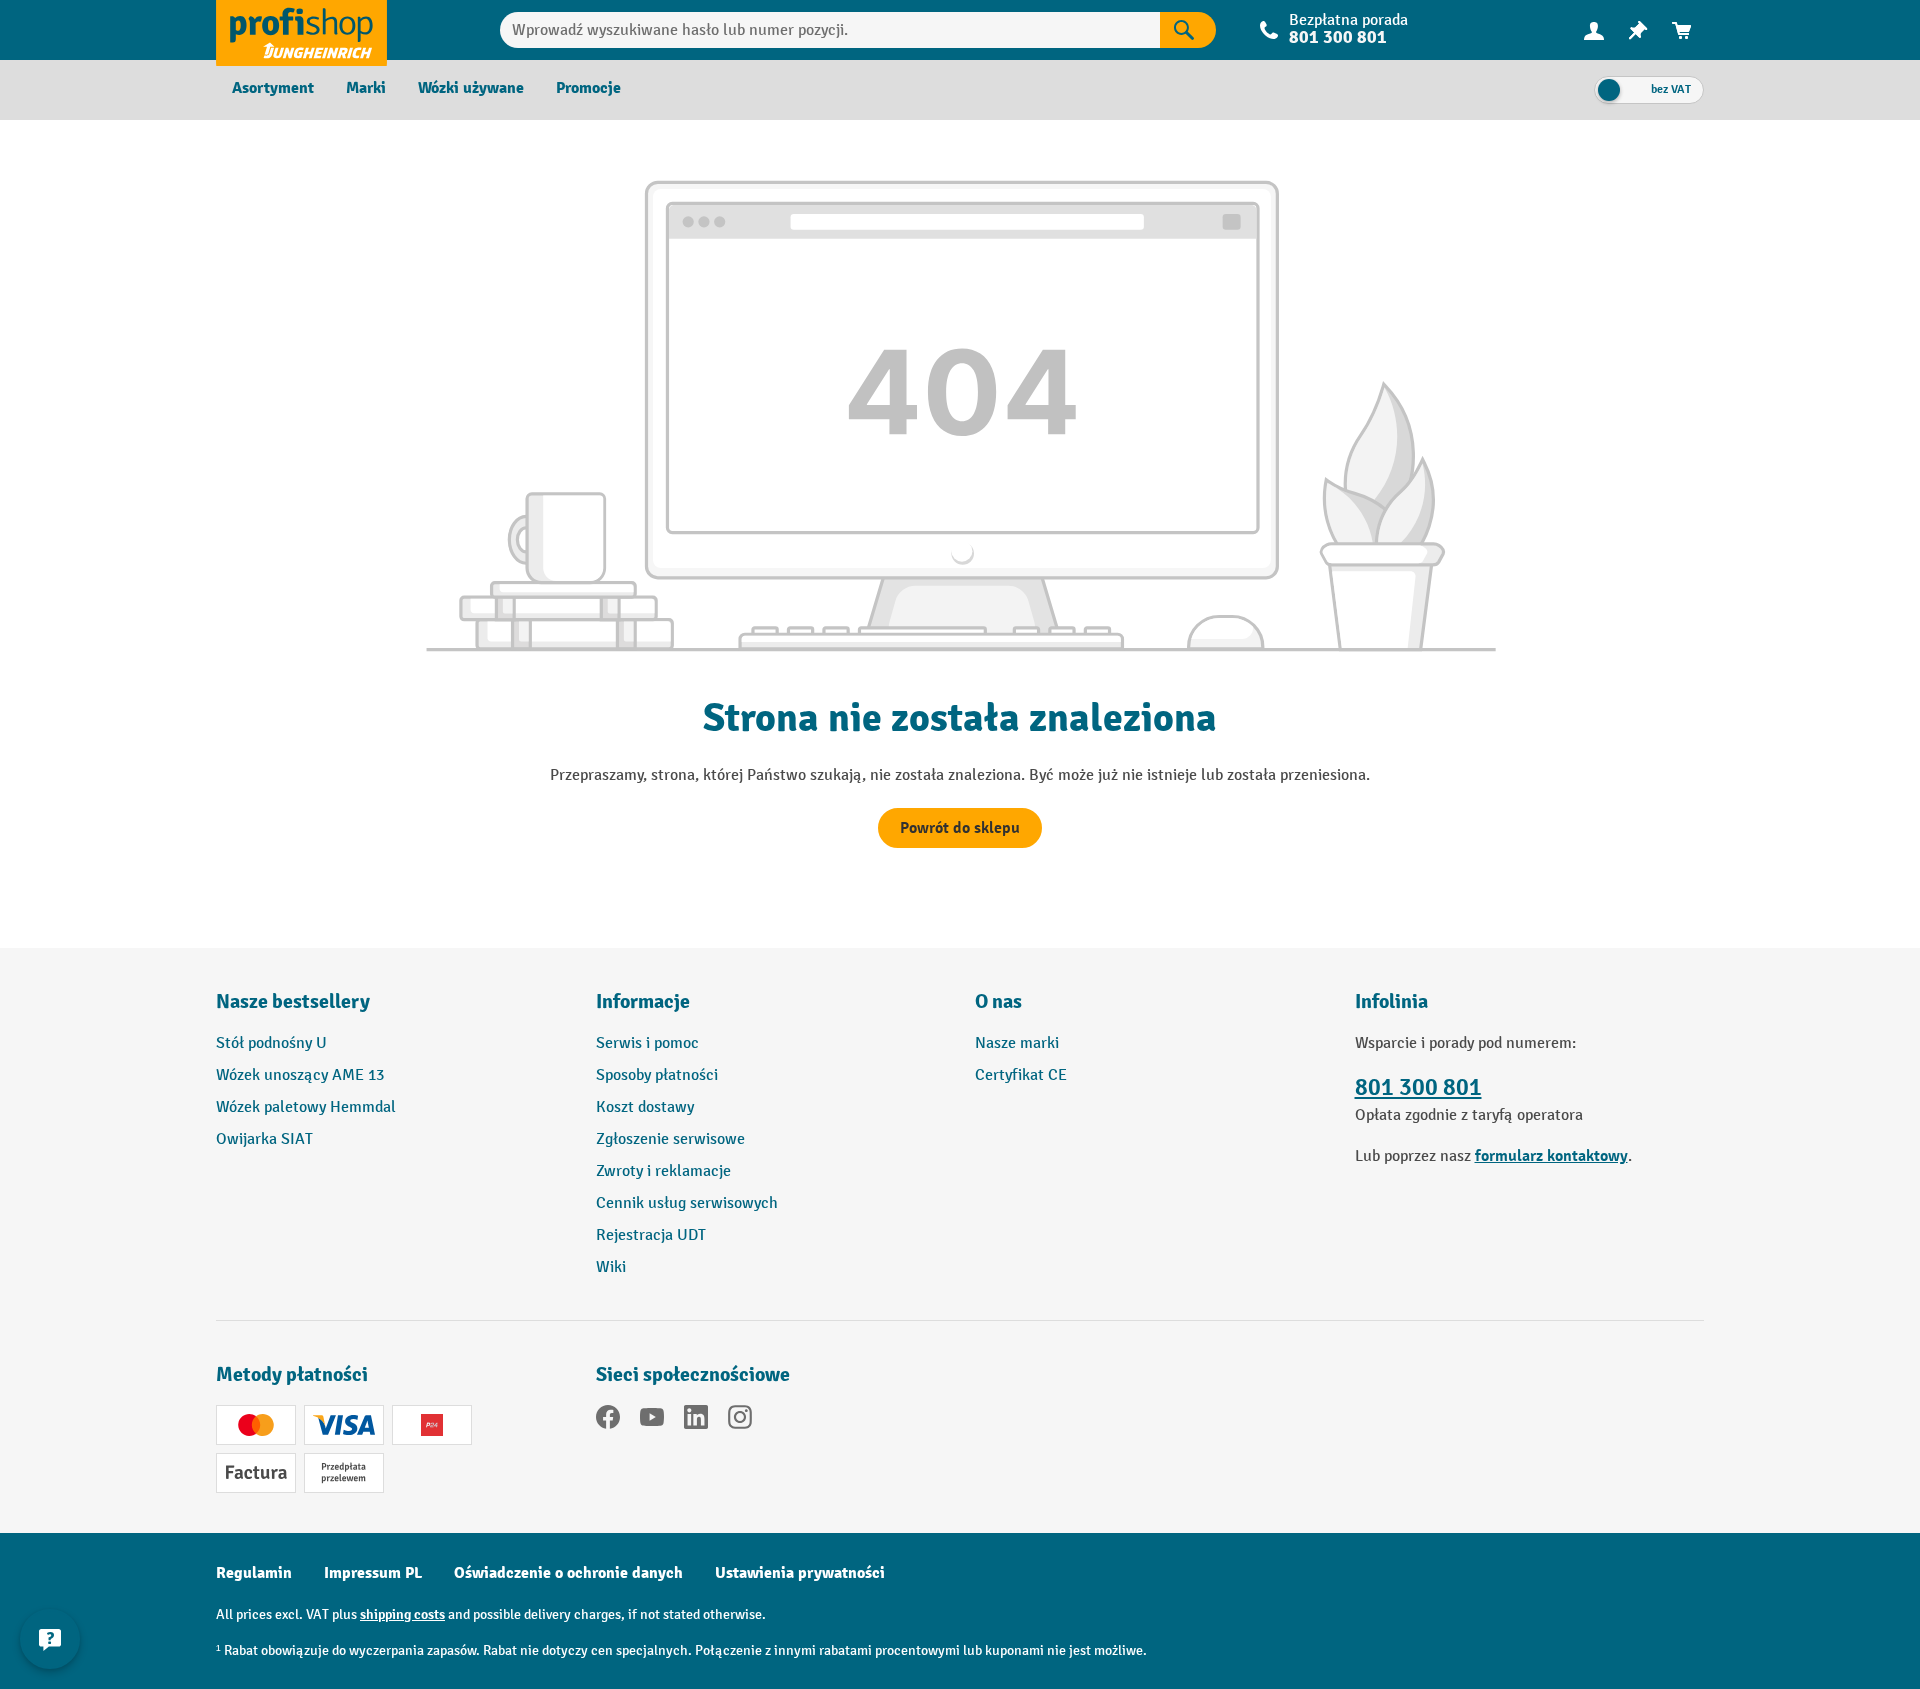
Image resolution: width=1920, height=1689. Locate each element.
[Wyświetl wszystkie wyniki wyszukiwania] (301, 30)
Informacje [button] (643, 1001)
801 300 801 (1418, 1087)
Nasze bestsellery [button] (293, 1001)
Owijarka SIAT (264, 1139)
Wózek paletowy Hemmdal (306, 1107)
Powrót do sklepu (960, 828)
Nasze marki (1017, 1043)
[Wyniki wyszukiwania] (1188, 30)
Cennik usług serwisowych (687, 1203)
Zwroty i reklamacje (663, 1171)
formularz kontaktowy (1551, 1156)
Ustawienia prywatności (800, 1573)
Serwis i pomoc (647, 1043)
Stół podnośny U (271, 1043)
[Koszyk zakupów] (1682, 30)
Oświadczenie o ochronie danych (568, 1573)
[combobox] (830, 30)
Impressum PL (373, 1573)
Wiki (611, 1267)
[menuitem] (1594, 30)
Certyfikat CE (1021, 1075)
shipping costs (402, 1614)
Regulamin (254, 1573)
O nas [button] (998, 1001)
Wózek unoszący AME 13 (300, 1075)
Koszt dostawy (645, 1107)
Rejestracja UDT (651, 1235)
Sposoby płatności (657, 1075)
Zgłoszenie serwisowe (670, 1139)
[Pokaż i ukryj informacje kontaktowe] (50, 1639)
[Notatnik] (1638, 30)
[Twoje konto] (1594, 30)
